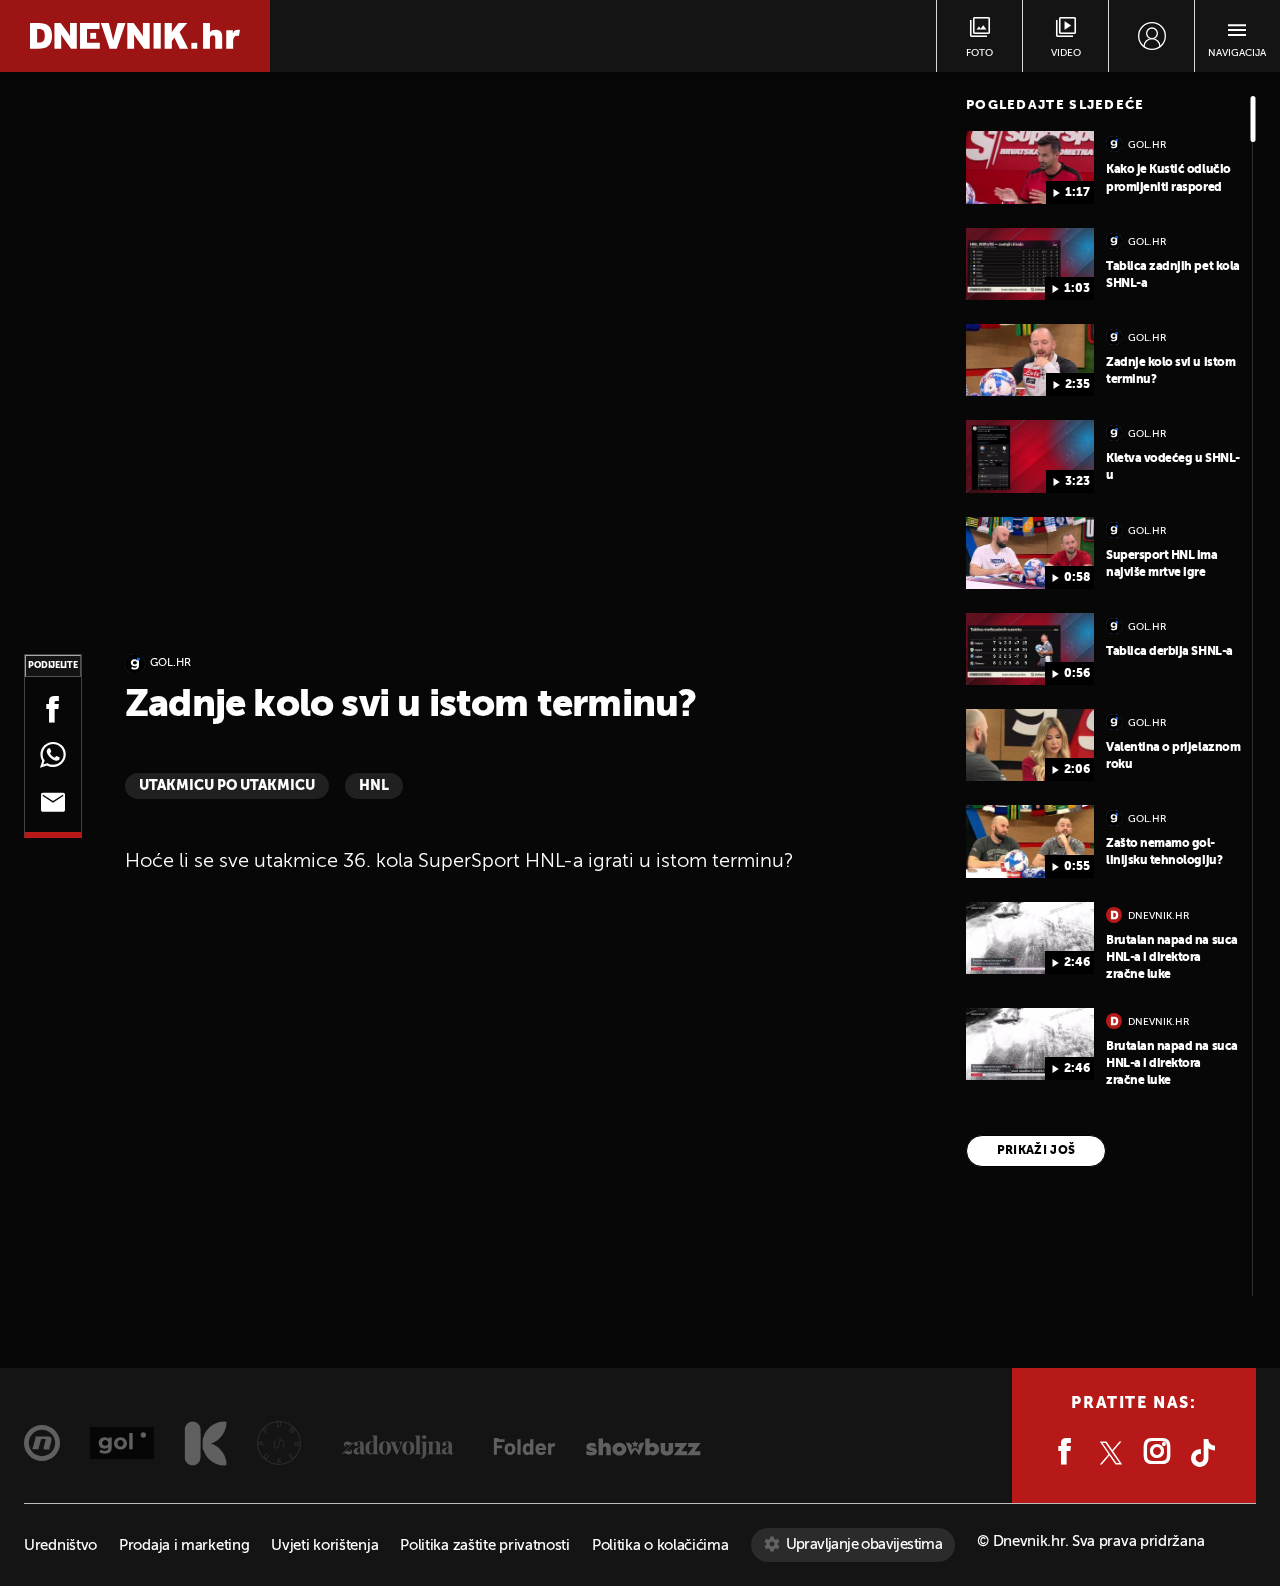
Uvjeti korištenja (324, 1545)
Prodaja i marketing (184, 1545)
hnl (374, 786)
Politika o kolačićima (660, 1545)
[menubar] (1151, 36)
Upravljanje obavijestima (864, 1544)
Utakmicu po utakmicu (227, 786)
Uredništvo (60, 1545)
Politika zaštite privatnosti (485, 1545)
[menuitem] (1151, 36)
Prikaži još (1036, 1151)
